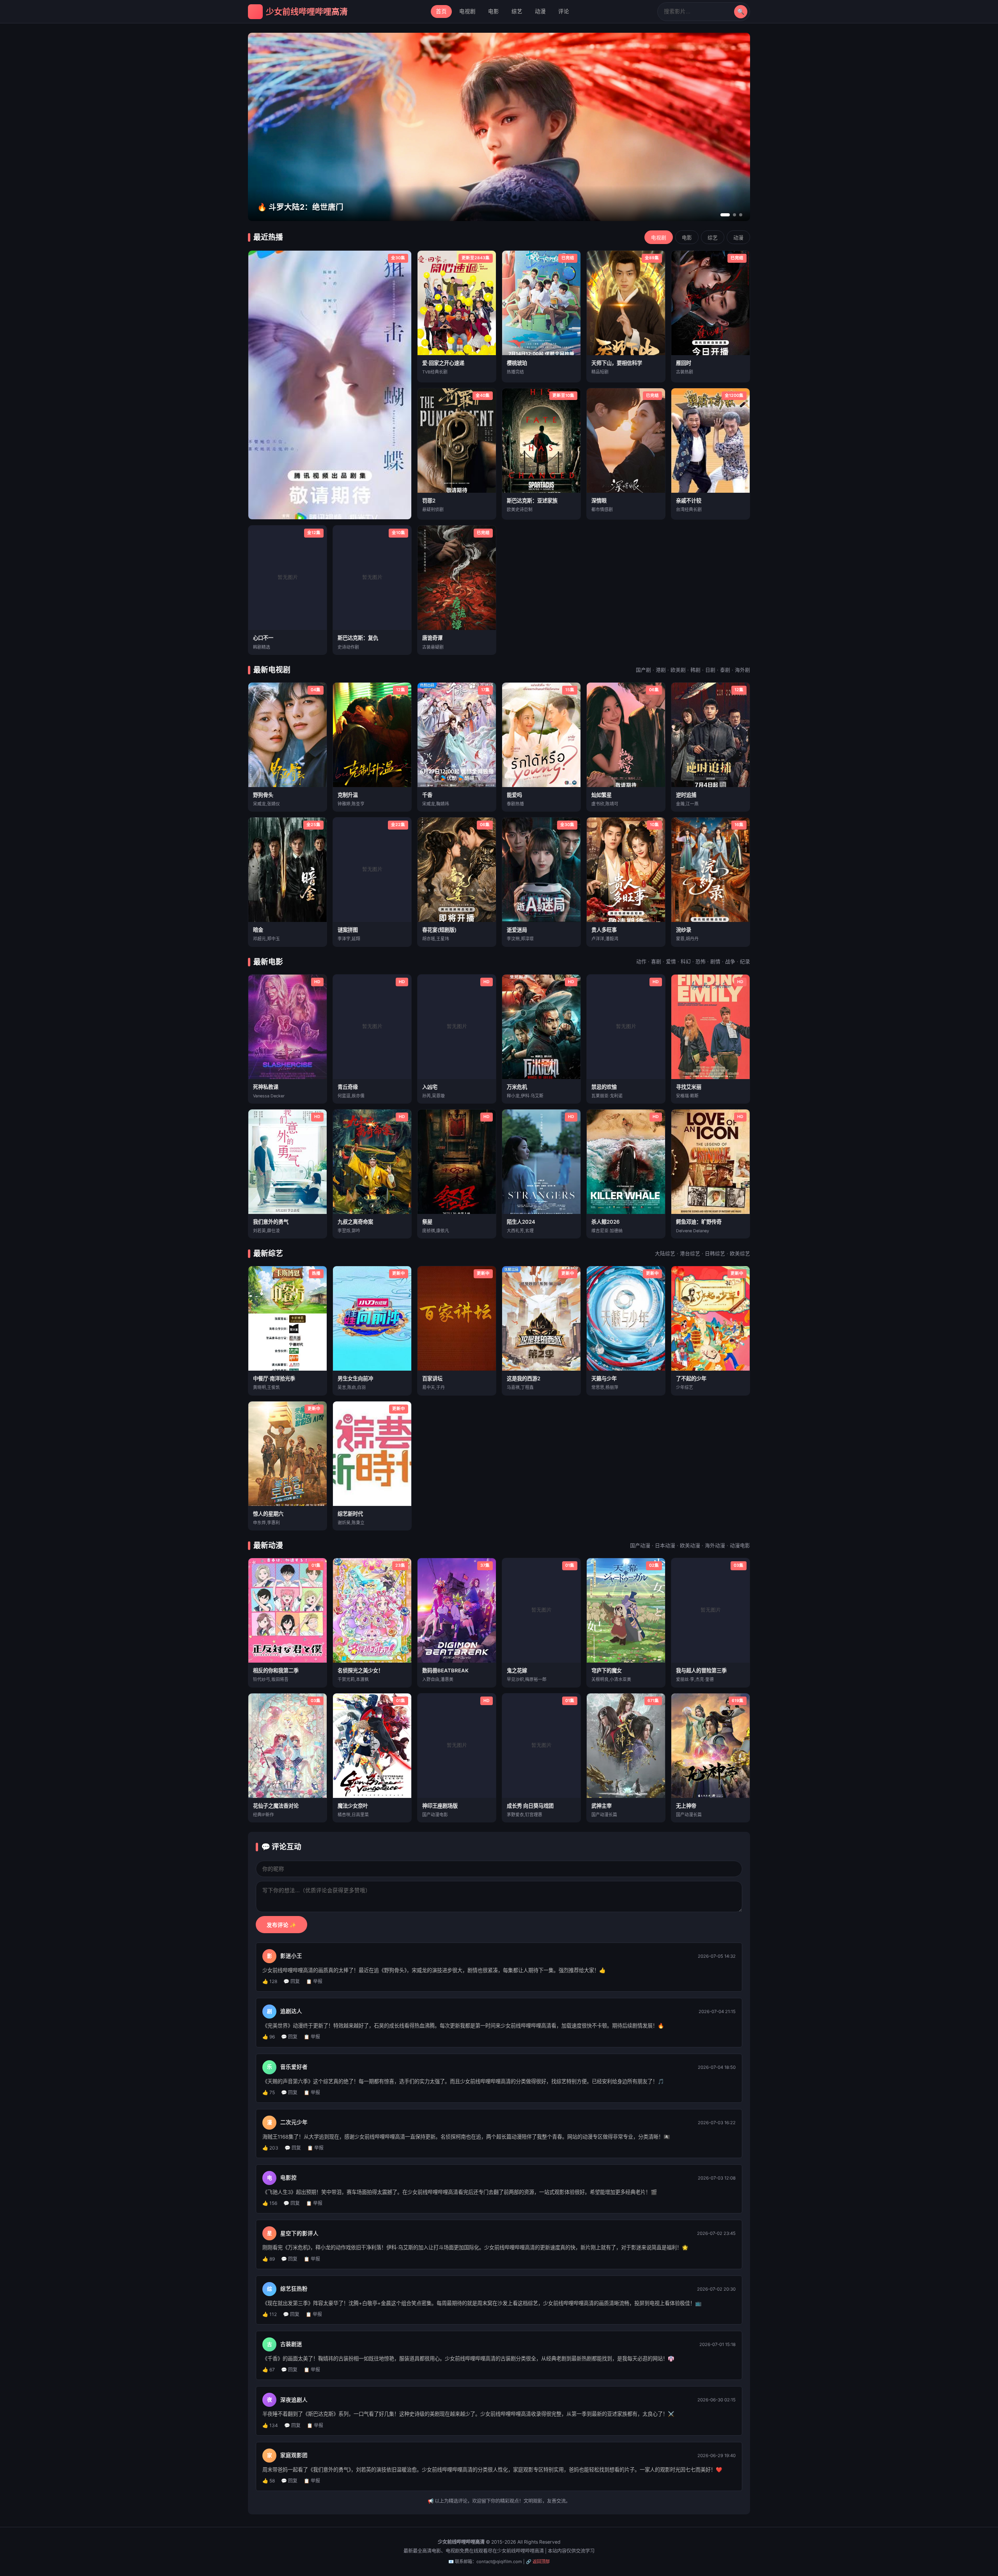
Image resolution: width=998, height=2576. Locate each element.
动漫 (540, 11)
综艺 (517, 11)
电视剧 (467, 11)
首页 (441, 11)
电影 (494, 11)
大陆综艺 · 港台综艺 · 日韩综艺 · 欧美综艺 (702, 1253)
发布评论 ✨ (281, 1925)
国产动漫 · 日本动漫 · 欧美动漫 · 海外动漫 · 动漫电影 (690, 1545)
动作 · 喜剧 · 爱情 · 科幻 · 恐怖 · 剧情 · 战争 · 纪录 (693, 962)
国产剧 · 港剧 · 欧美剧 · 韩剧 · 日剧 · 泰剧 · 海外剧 (693, 670)
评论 (564, 11)
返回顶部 (541, 2562)
